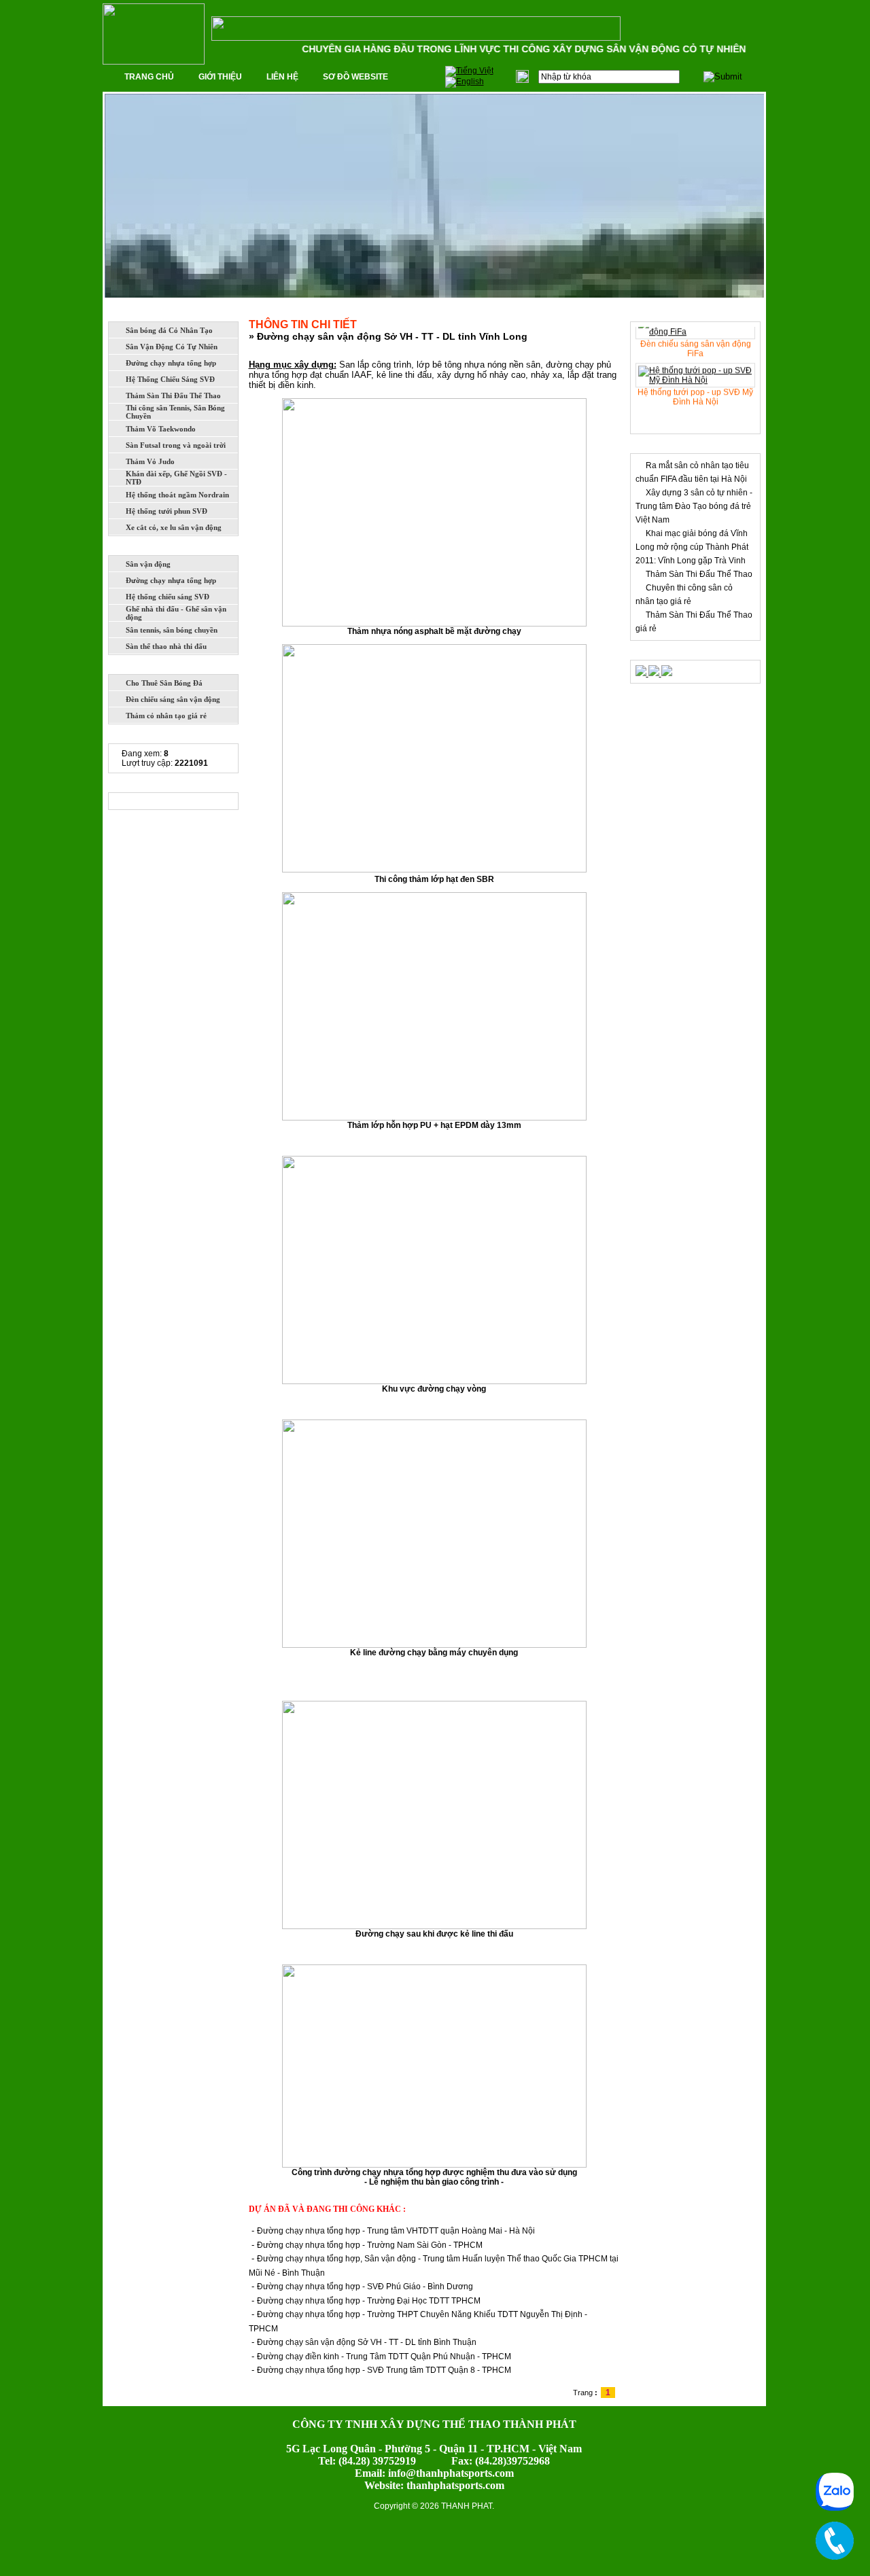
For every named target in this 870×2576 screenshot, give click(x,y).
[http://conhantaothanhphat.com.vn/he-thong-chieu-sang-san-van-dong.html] (667, 673)
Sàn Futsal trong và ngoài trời (176, 445)
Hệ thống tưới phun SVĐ (167, 511)
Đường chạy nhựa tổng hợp (171, 363)
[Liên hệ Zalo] (835, 2492)
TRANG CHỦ (149, 77)
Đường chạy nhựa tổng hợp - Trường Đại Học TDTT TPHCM (369, 2301)
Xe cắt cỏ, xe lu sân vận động (174, 527)
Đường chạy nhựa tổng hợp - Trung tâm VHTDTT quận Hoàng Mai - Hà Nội (396, 2231)
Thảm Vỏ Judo (150, 461)
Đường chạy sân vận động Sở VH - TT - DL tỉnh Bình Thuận (367, 2342)
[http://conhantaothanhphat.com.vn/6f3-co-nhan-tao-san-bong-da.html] (655, 673)
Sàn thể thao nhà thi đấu (166, 646)
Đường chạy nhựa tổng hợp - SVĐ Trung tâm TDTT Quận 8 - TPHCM (384, 2370)
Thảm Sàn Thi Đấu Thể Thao (173, 395)
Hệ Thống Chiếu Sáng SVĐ (170, 379)
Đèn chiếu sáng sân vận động (173, 699)
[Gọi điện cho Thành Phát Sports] (835, 2541)
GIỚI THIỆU (220, 77)
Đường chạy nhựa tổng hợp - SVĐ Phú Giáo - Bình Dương (365, 2287)
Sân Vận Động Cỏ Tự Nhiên (172, 347)
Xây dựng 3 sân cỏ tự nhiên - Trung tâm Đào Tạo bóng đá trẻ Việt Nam (694, 506)
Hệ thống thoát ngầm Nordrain (177, 495)
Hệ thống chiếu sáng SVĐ (168, 597)
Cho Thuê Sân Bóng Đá (164, 683)
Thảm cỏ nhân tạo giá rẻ (166, 716)
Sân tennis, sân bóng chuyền (172, 630)
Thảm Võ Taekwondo (161, 429)
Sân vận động (148, 564)
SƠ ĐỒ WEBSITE (355, 77)
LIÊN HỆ (282, 77)
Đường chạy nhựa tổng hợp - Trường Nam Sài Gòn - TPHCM (370, 2245)
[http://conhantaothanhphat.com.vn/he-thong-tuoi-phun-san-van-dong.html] (642, 673)
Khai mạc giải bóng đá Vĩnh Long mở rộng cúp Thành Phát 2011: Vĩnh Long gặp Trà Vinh (692, 547)
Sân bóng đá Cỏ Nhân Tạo (169, 330)
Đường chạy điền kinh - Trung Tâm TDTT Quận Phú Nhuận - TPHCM (384, 2357)
